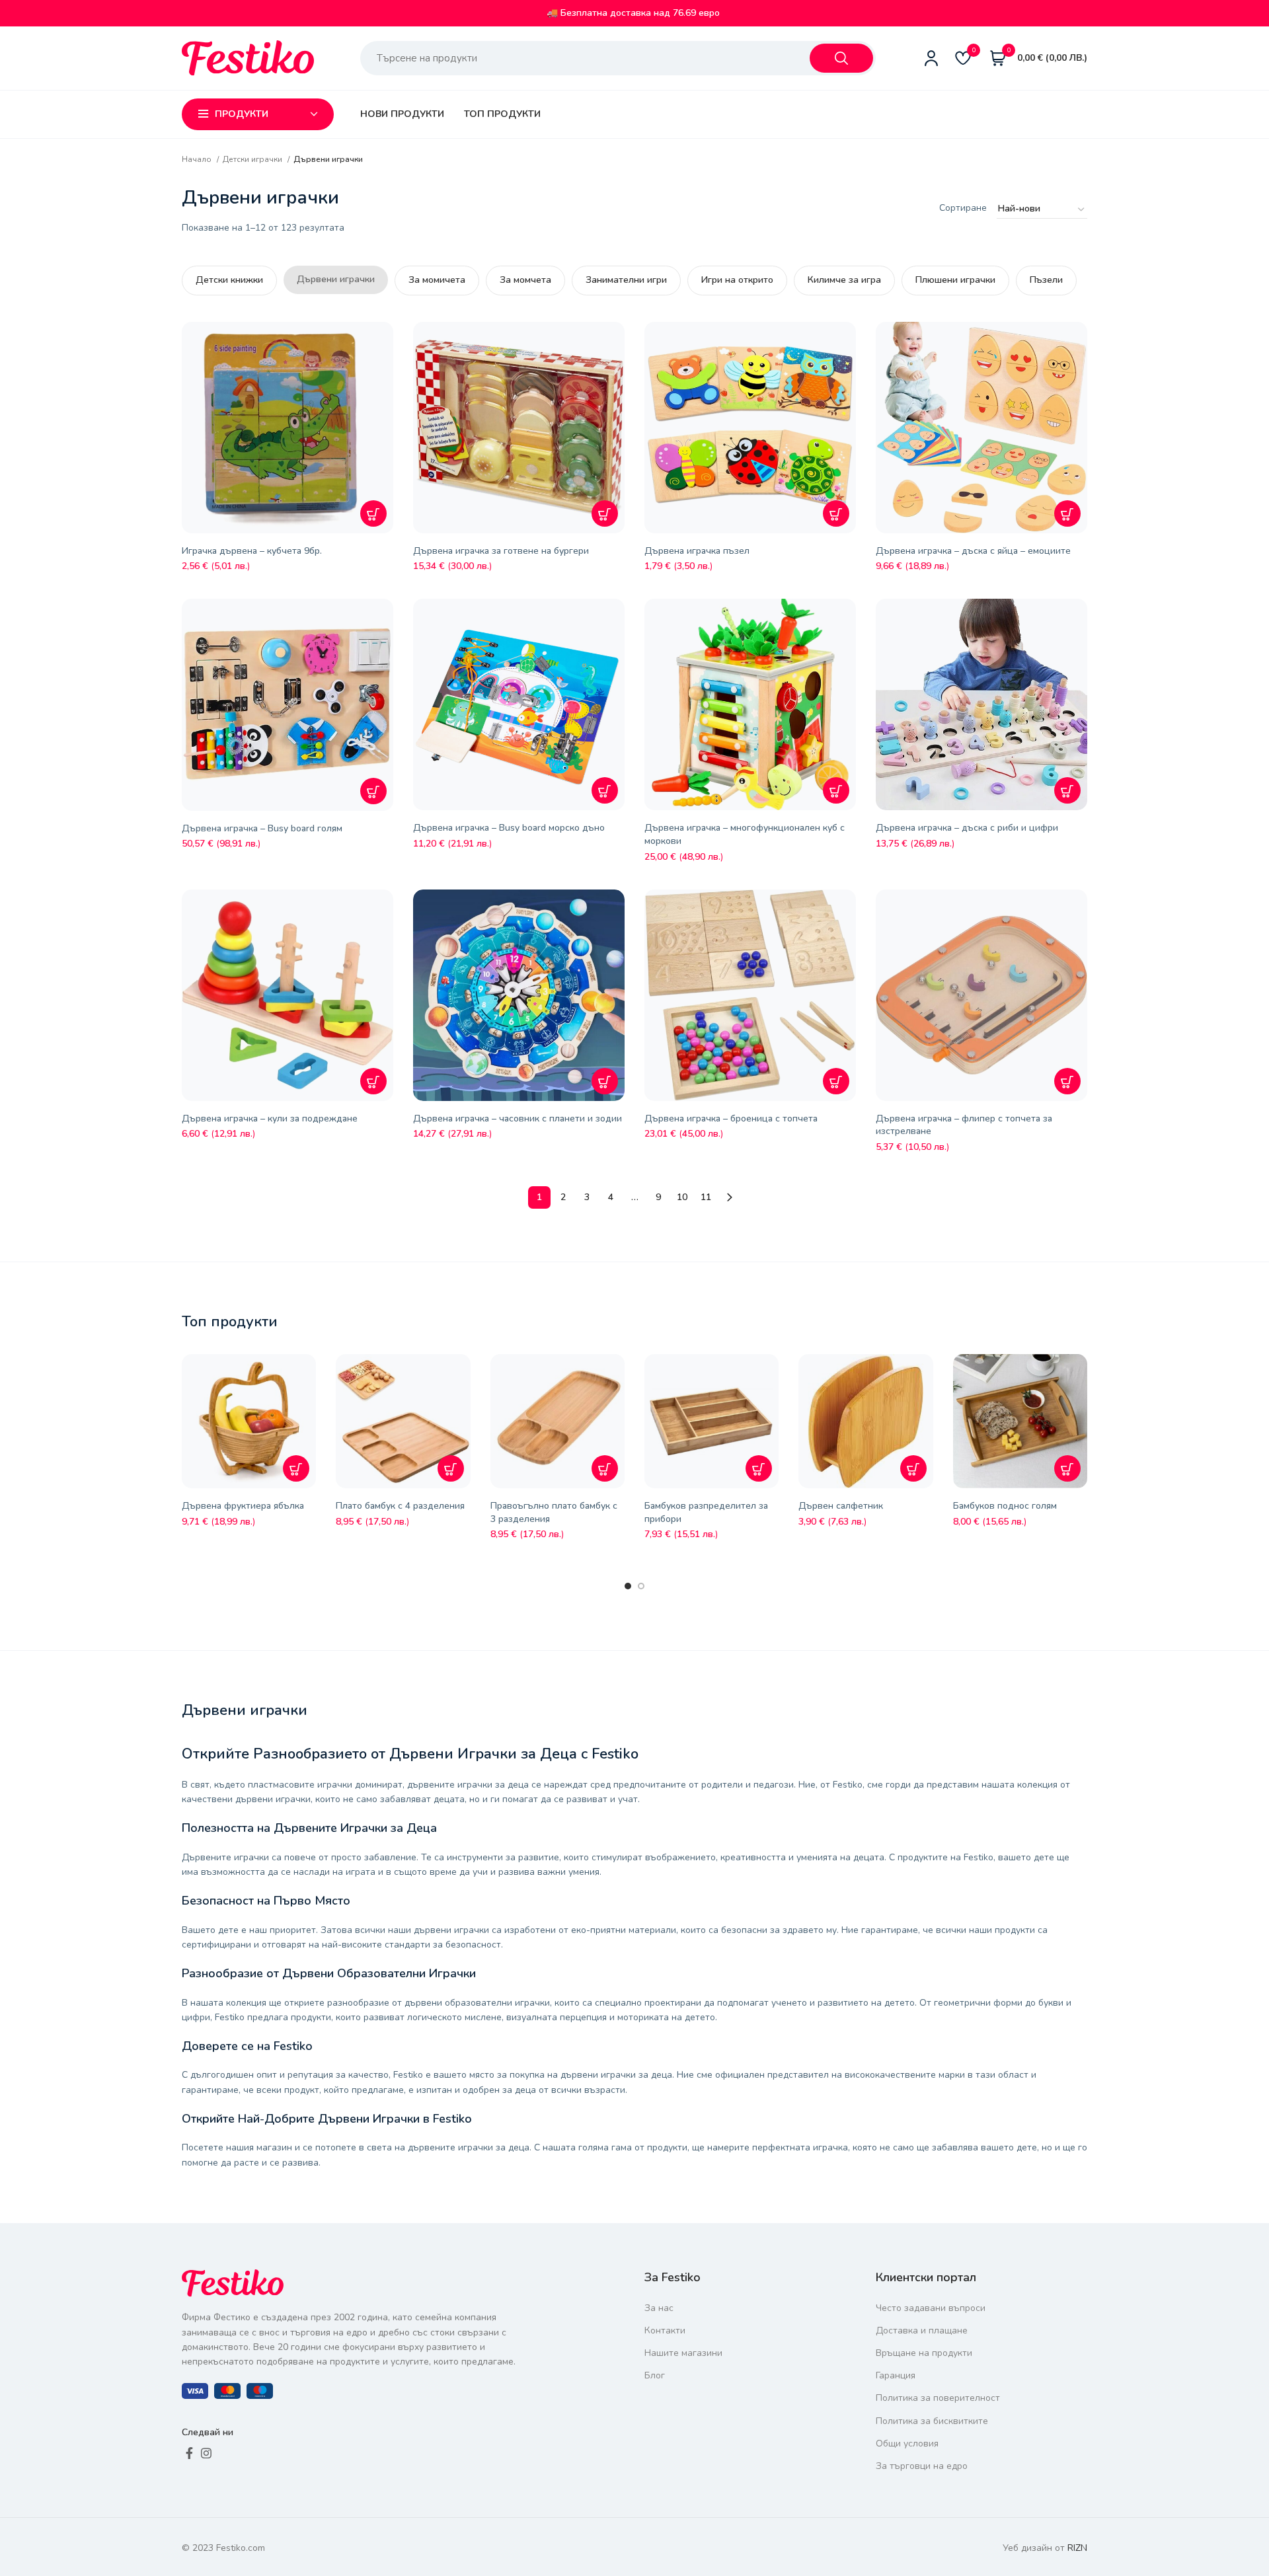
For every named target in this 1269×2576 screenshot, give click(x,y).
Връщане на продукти (924, 2353)
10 (682, 1197)
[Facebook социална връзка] (189, 2453)
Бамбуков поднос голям (1005, 1506)
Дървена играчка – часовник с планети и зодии (518, 1118)
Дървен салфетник (841, 1506)
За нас (659, 2308)
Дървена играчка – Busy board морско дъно (509, 828)
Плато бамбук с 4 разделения (400, 1506)
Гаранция (896, 2375)
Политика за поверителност (938, 2398)
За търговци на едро (922, 2466)
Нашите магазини (683, 2353)
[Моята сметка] (931, 58)
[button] (373, 513)
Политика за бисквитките (932, 2421)
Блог (655, 2375)
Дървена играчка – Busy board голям (262, 828)
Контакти (665, 2330)
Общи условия (907, 2443)
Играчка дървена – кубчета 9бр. (252, 551)
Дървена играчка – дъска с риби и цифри (967, 828)
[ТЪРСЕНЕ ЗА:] (841, 58)
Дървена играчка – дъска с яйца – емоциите (973, 551)
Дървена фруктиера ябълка (243, 1506)
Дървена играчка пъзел (697, 551)
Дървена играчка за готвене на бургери (501, 551)
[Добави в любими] (387, 342)
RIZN (1077, 2548)
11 (706, 1197)
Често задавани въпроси (931, 2308)
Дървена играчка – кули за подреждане (270, 1118)
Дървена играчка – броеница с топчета (731, 1118)
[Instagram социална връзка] (206, 2453)
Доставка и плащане (922, 2330)
